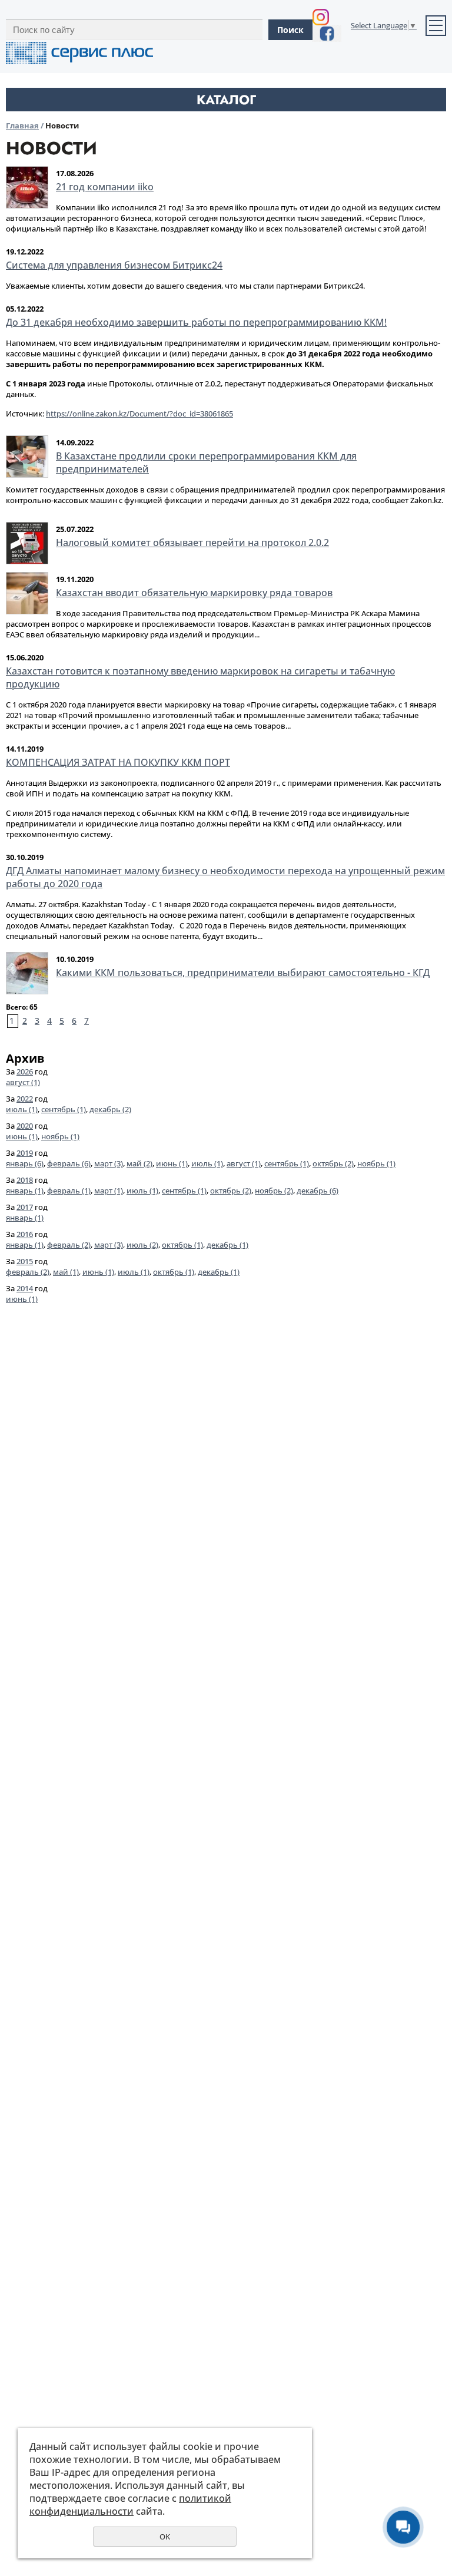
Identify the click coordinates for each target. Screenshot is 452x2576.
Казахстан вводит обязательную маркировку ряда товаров (194, 593)
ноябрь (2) (274, 1191)
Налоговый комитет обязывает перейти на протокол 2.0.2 (192, 543)
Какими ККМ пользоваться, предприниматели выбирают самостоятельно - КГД (243, 973)
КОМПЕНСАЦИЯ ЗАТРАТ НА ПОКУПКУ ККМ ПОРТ (118, 762)
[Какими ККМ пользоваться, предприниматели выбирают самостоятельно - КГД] (27, 973)
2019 (25, 1153)
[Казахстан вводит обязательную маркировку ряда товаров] (27, 593)
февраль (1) (69, 1191)
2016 (25, 1234)
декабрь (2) (110, 1109)
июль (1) (22, 1109)
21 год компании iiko (105, 187)
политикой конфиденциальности (130, 2505)
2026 (25, 1072)
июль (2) (142, 1245)
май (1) (66, 1272)
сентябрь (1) (64, 1109)
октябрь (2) (333, 1163)
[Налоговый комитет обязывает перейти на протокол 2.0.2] (27, 543)
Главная (22, 125)
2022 (25, 1099)
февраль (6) (69, 1163)
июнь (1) (22, 1136)
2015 (25, 1261)
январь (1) (25, 1191)
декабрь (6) (318, 1191)
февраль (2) (69, 1245)
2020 (25, 1126)
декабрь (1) (227, 1245)
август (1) (23, 1082)
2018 (25, 1180)
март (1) (109, 1191)
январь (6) (25, 1163)
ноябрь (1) (60, 1136)
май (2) (139, 1163)
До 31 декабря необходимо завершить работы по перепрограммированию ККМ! (196, 322)
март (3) (109, 1163)
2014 (25, 1288)
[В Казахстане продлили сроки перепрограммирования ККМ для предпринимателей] (27, 457)
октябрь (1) (182, 1245)
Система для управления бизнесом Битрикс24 (114, 265)
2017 (25, 1207)
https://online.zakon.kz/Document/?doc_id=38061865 (139, 414)
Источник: (119, 414)
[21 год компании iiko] (27, 187)
